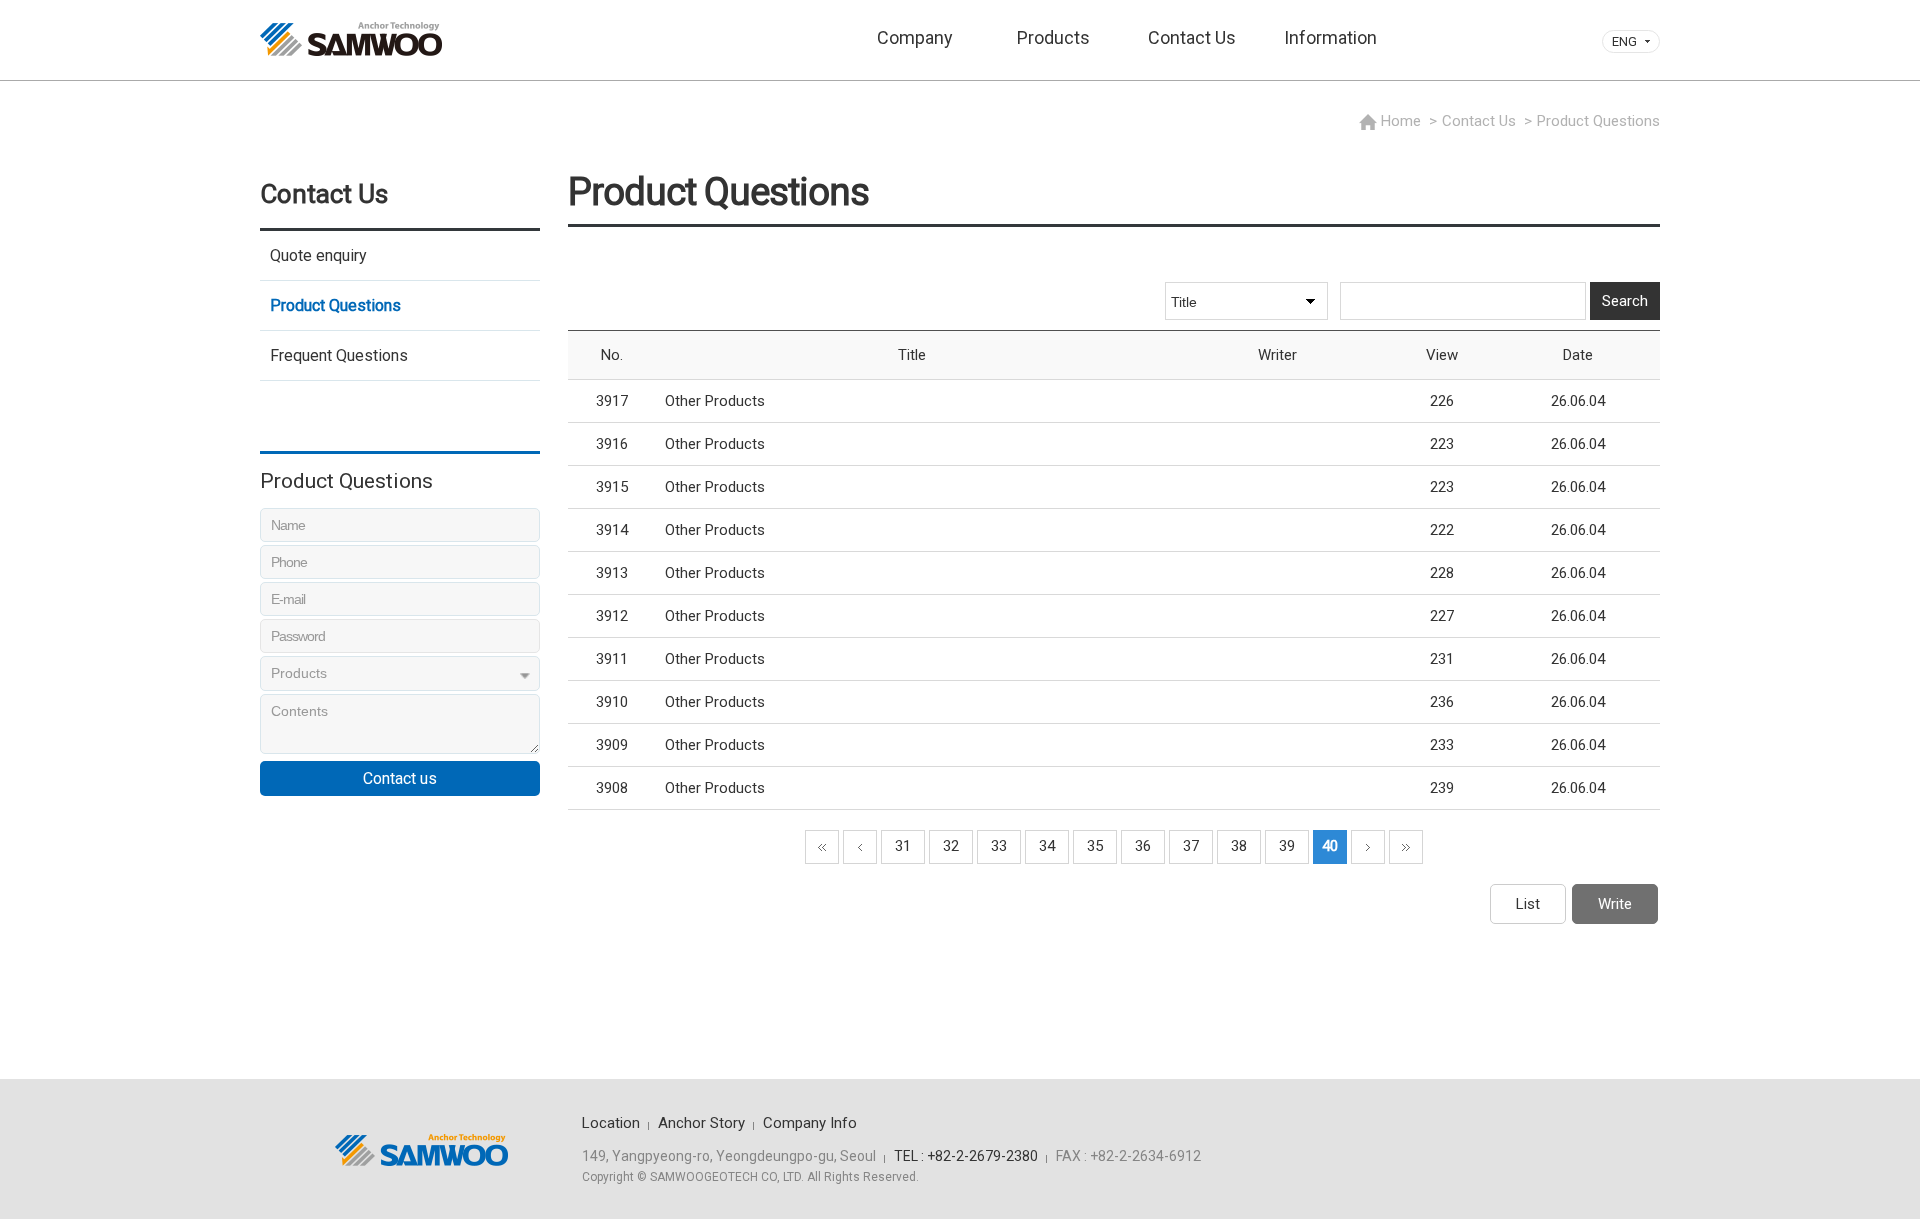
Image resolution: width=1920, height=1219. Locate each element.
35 (1095, 846)
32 (951, 846)
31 (903, 846)
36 (1143, 846)
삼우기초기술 (351, 39)
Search (1625, 301)
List (1528, 904)
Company (915, 37)
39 (1287, 846)
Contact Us (1192, 37)
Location (611, 1123)
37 (1191, 846)
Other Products (715, 401)
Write (1615, 904)
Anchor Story (701, 1123)
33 (999, 846)
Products (1053, 37)
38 (1239, 846)
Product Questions (335, 305)
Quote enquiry (318, 255)
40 (1330, 846)
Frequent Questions (339, 355)
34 (1047, 846)
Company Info (810, 1123)
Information (1330, 37)
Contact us (400, 778)
